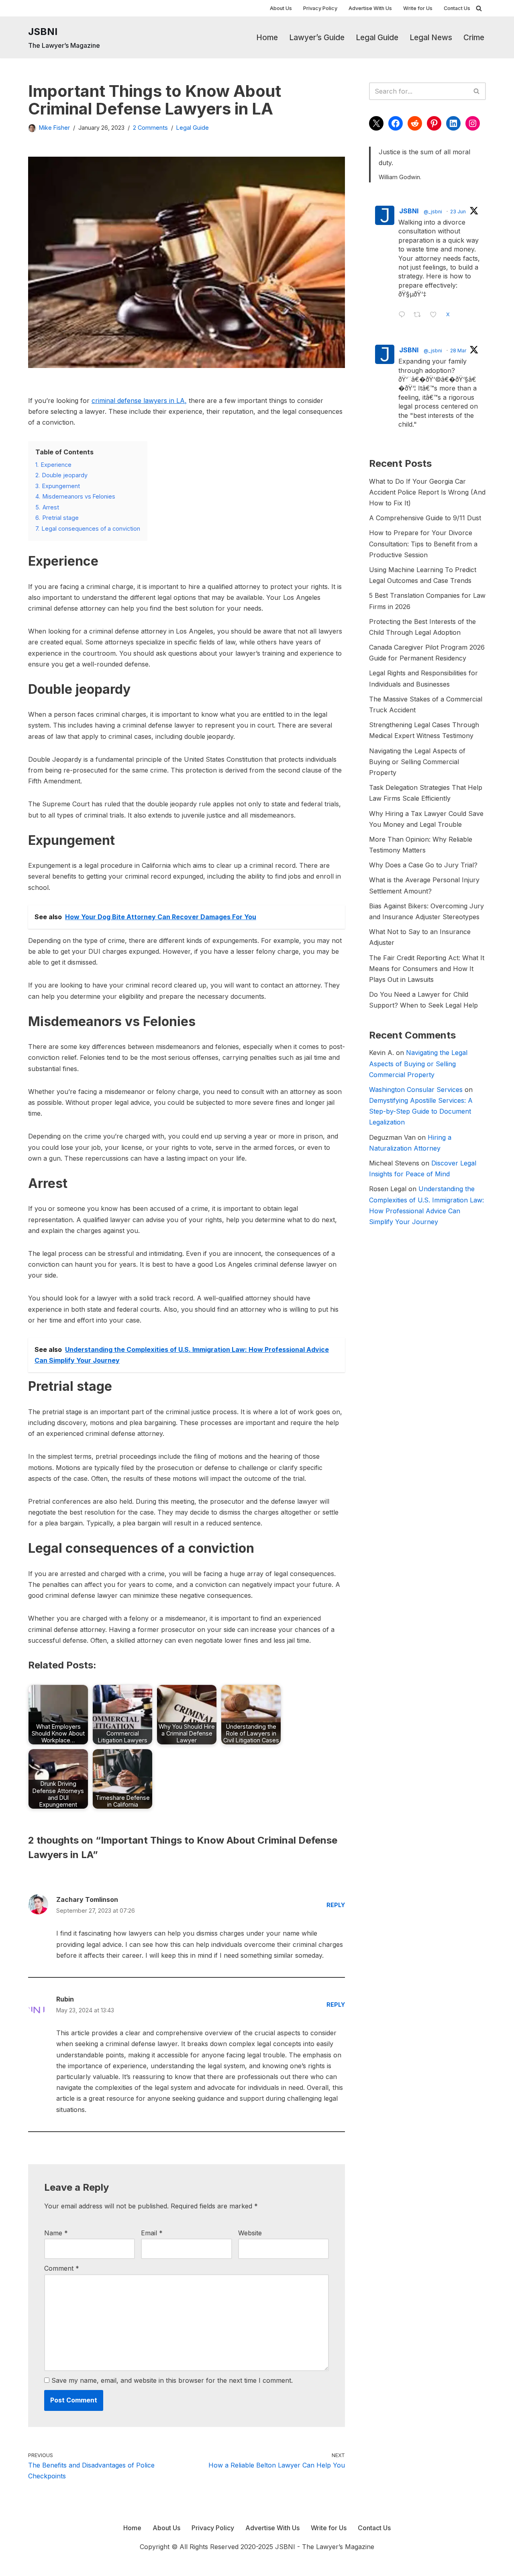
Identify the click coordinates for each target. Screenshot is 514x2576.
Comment (62, 2268)
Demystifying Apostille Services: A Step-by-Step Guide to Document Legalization (421, 1111)
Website (250, 2233)
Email (152, 2233)
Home (267, 37)
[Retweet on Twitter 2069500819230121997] (420, 315)
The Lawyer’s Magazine (338, 2547)
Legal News (431, 37)
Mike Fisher (54, 128)
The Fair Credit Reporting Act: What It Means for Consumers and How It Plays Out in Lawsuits (427, 969)
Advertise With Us (370, 8)
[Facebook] (396, 123)
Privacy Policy (320, 8)
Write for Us (418, 8)
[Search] (479, 8)
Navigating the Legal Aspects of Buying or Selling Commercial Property (417, 762)
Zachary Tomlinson (87, 1899)
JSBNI (409, 211)
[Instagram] (473, 123)
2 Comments (150, 128)
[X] (376, 123)
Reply (336, 1905)
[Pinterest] (434, 123)
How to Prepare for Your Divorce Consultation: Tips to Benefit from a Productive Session (423, 544)
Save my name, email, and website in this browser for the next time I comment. (172, 2380)
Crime (474, 37)
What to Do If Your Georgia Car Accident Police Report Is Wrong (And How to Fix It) (427, 492)
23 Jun (458, 212)
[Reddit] (415, 123)
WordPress (106, 2566)
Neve (36, 2566)
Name (56, 2233)
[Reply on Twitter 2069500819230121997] (404, 315)
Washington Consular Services (416, 1090)
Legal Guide (377, 37)
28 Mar (458, 351)
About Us (281, 8)
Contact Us (457, 8)
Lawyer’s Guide (317, 37)
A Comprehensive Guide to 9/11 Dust (425, 518)
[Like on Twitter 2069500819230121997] (436, 315)
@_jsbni (433, 212)
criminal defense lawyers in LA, (139, 401)
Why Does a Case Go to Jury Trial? (423, 865)
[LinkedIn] (453, 123)
